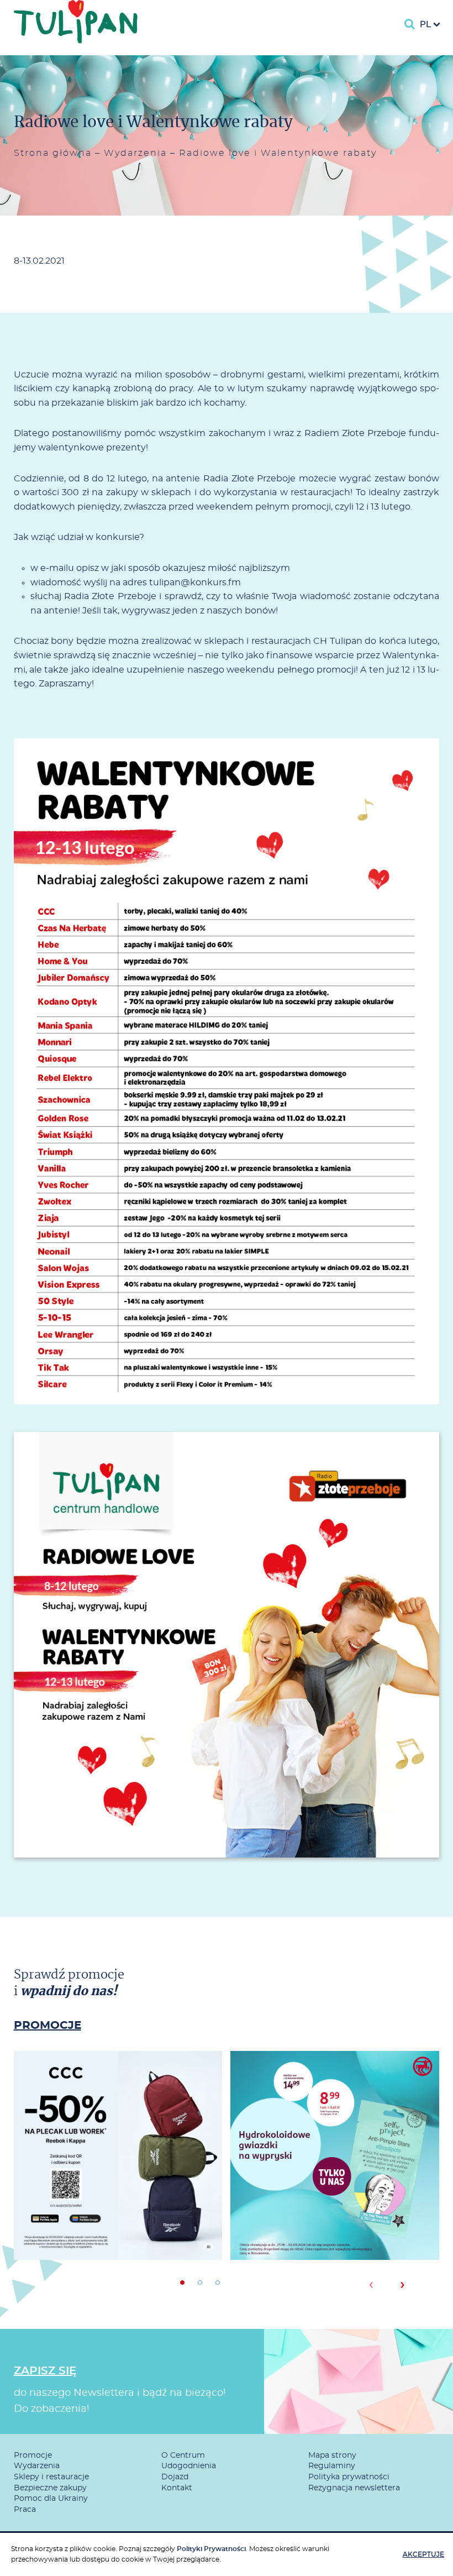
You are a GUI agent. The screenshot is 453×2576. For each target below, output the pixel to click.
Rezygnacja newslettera (354, 2488)
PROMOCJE (48, 2026)
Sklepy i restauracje (51, 2477)
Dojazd (175, 2477)
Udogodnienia (189, 2466)
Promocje (33, 2456)
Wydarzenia (135, 153)
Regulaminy (332, 2466)
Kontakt (177, 2488)
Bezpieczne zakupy (50, 2488)
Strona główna (53, 153)
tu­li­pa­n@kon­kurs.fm (195, 583)
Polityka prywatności (349, 2477)
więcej (118, 2195)
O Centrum (183, 2456)
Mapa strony (332, 2456)
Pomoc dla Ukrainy (51, 2499)
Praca (25, 2510)
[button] (182, 2283)
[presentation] (371, 2285)
